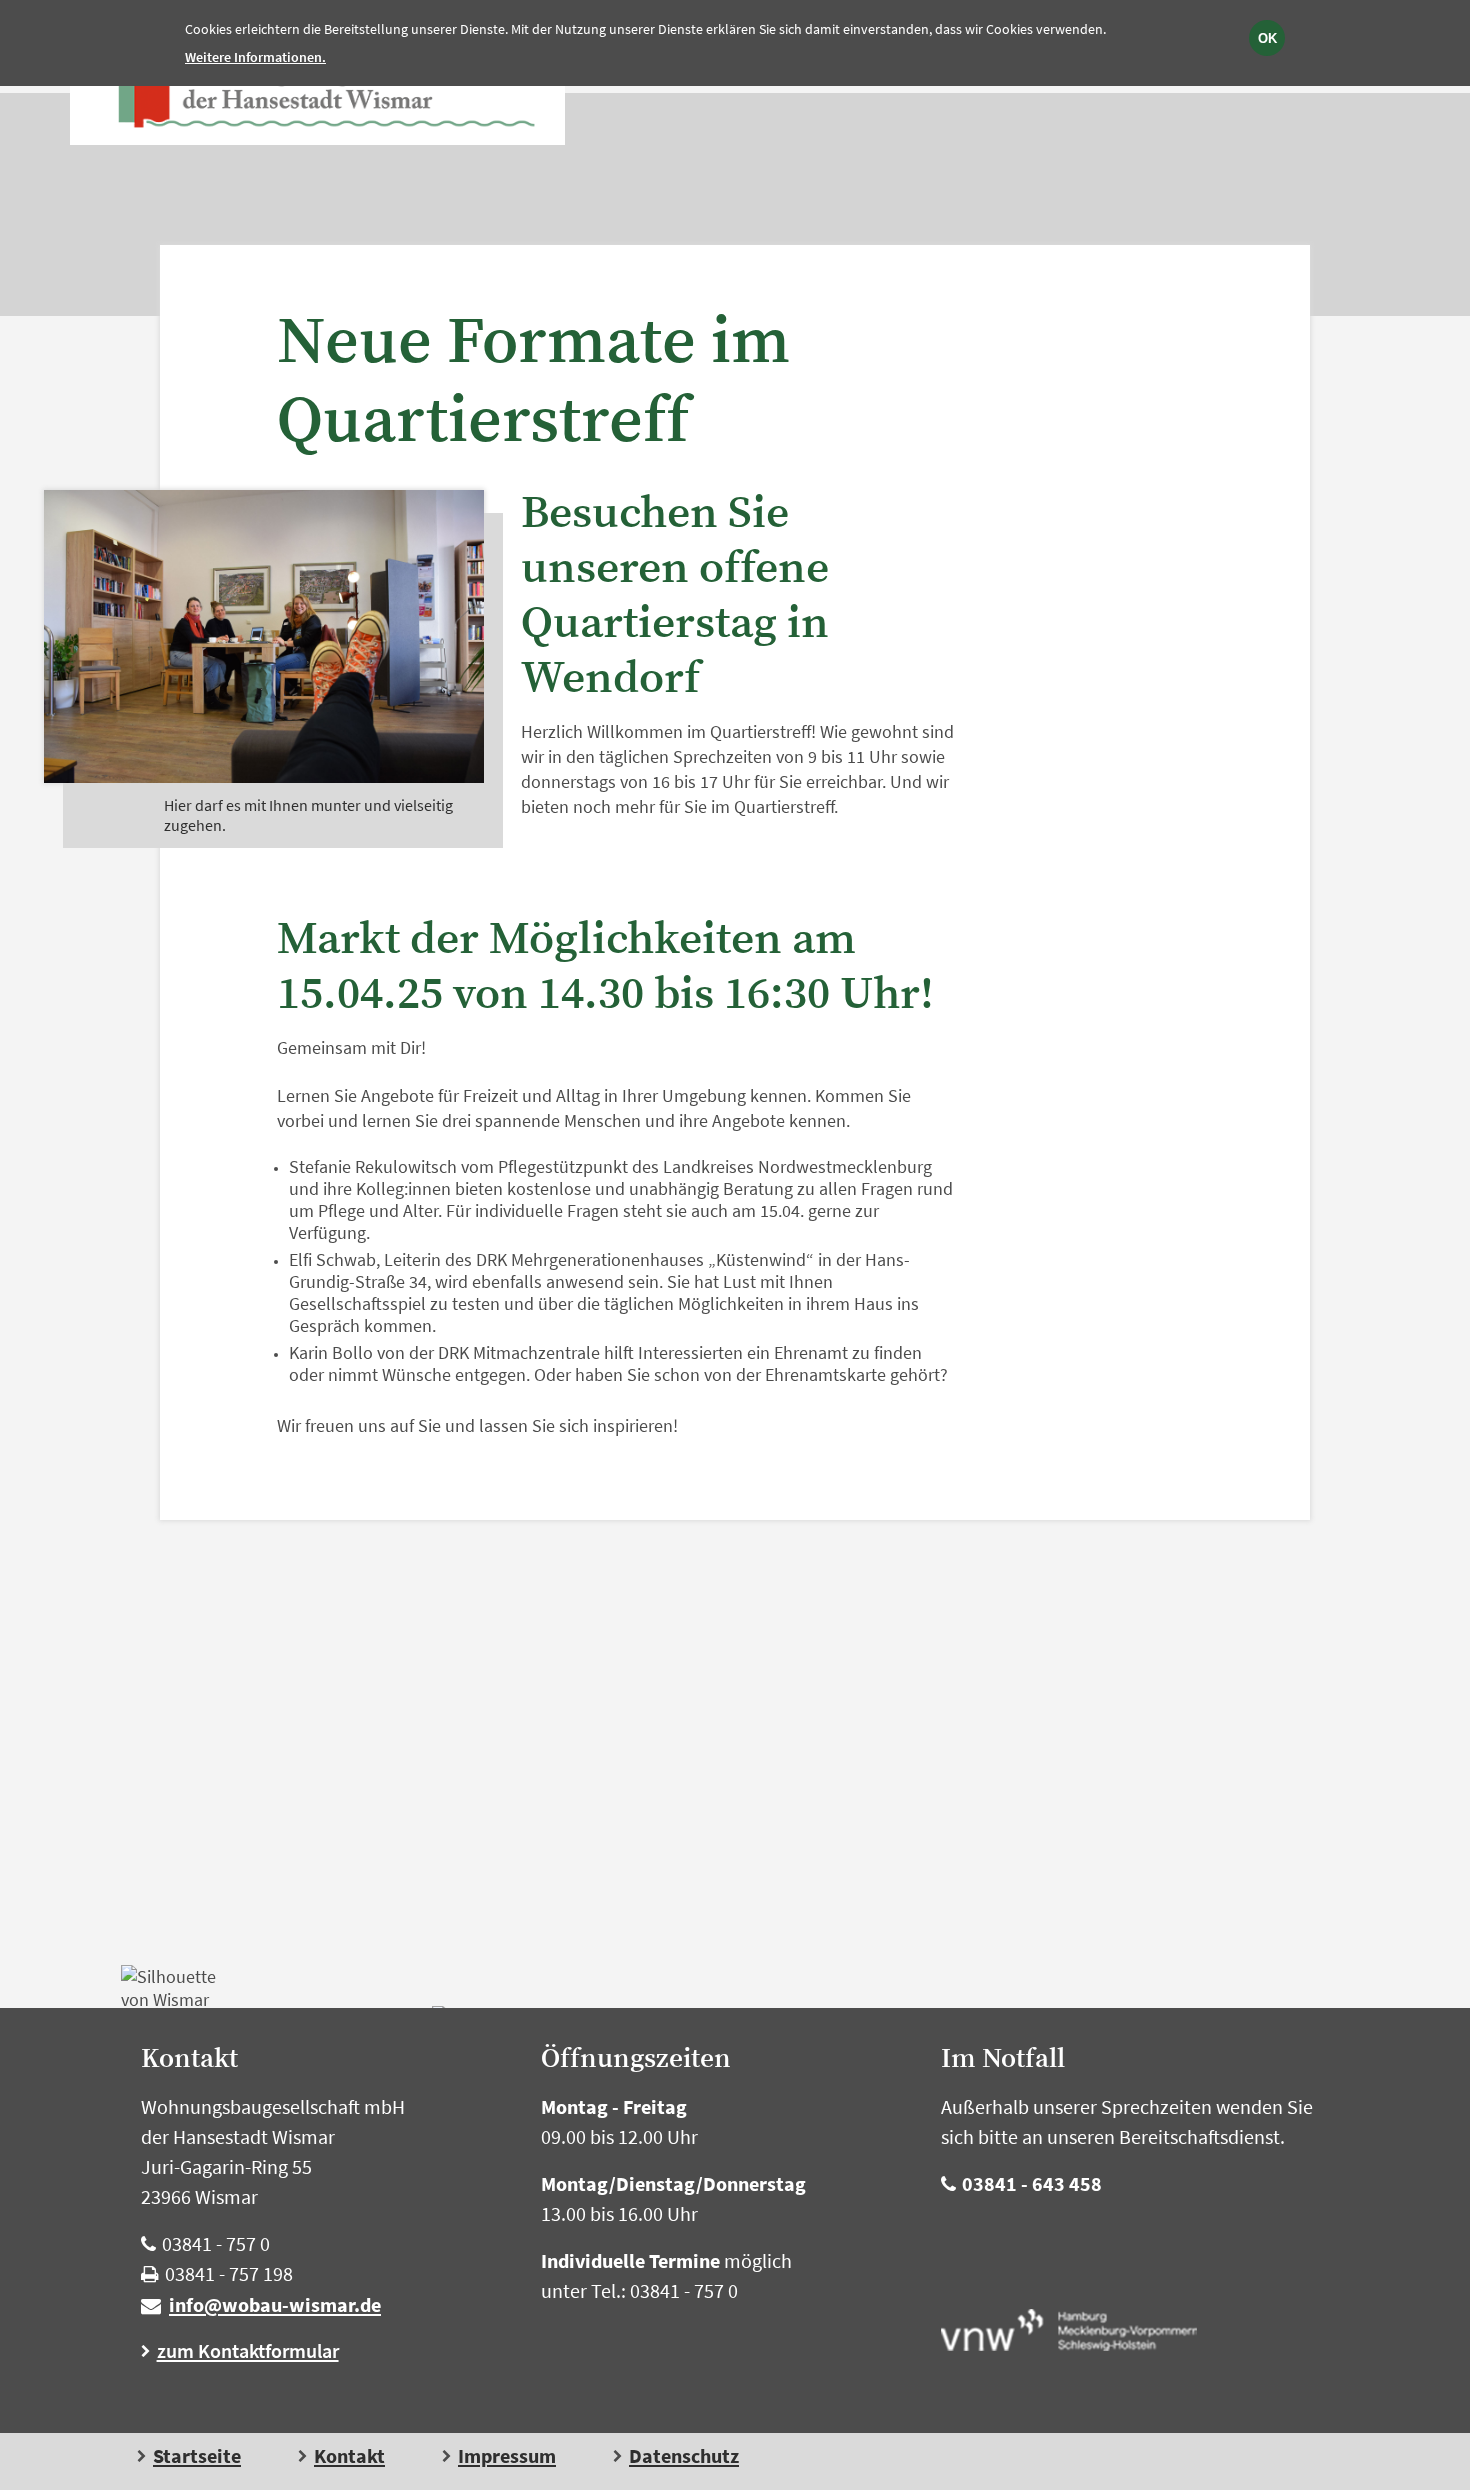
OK (1267, 38)
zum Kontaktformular (248, 2350)
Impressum (507, 2456)
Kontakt (349, 2456)
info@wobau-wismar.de (275, 2304)
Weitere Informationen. (255, 57)
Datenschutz (684, 2456)
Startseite (197, 2456)
